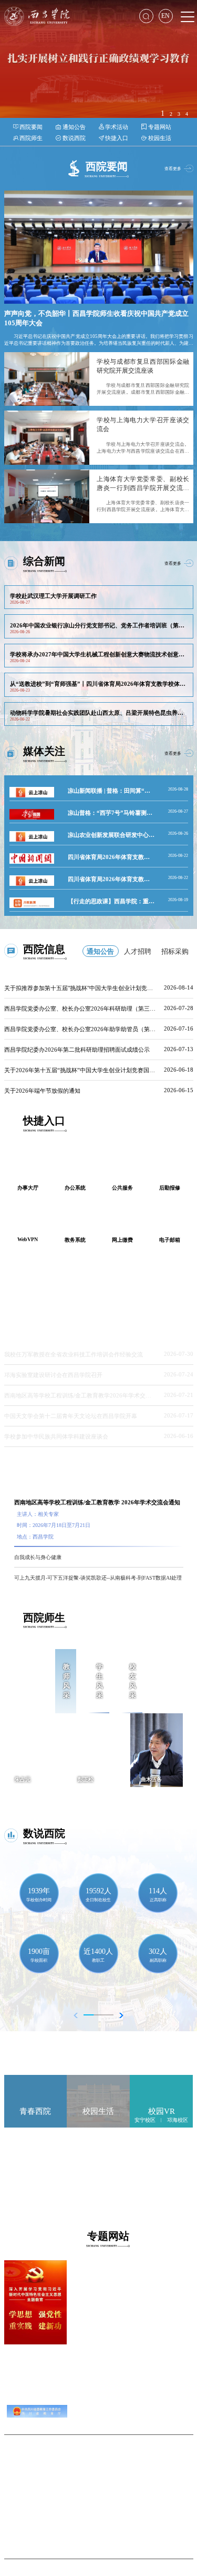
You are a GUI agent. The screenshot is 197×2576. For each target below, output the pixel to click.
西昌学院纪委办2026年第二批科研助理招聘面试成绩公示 (77, 1050)
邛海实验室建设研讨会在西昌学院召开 (53, 1375)
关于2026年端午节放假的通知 (42, 1091)
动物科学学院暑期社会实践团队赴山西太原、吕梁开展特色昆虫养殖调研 (102, 713)
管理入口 (99, 2506)
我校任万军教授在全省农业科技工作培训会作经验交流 (74, 1354)
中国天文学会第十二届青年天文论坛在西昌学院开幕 (71, 1416)
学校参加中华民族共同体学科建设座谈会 (56, 1436)
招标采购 (175, 951)
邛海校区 (178, 2120)
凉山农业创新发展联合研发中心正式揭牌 (120, 835)
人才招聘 (138, 951)
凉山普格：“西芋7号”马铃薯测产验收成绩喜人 (127, 813)
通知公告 (100, 951)
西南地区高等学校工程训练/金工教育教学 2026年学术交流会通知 (97, 1502)
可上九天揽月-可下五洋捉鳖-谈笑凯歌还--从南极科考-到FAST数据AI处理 (98, 1578)
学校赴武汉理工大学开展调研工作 (53, 596)
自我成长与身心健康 (38, 1557)
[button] (118, 2015)
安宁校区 (145, 2120)
